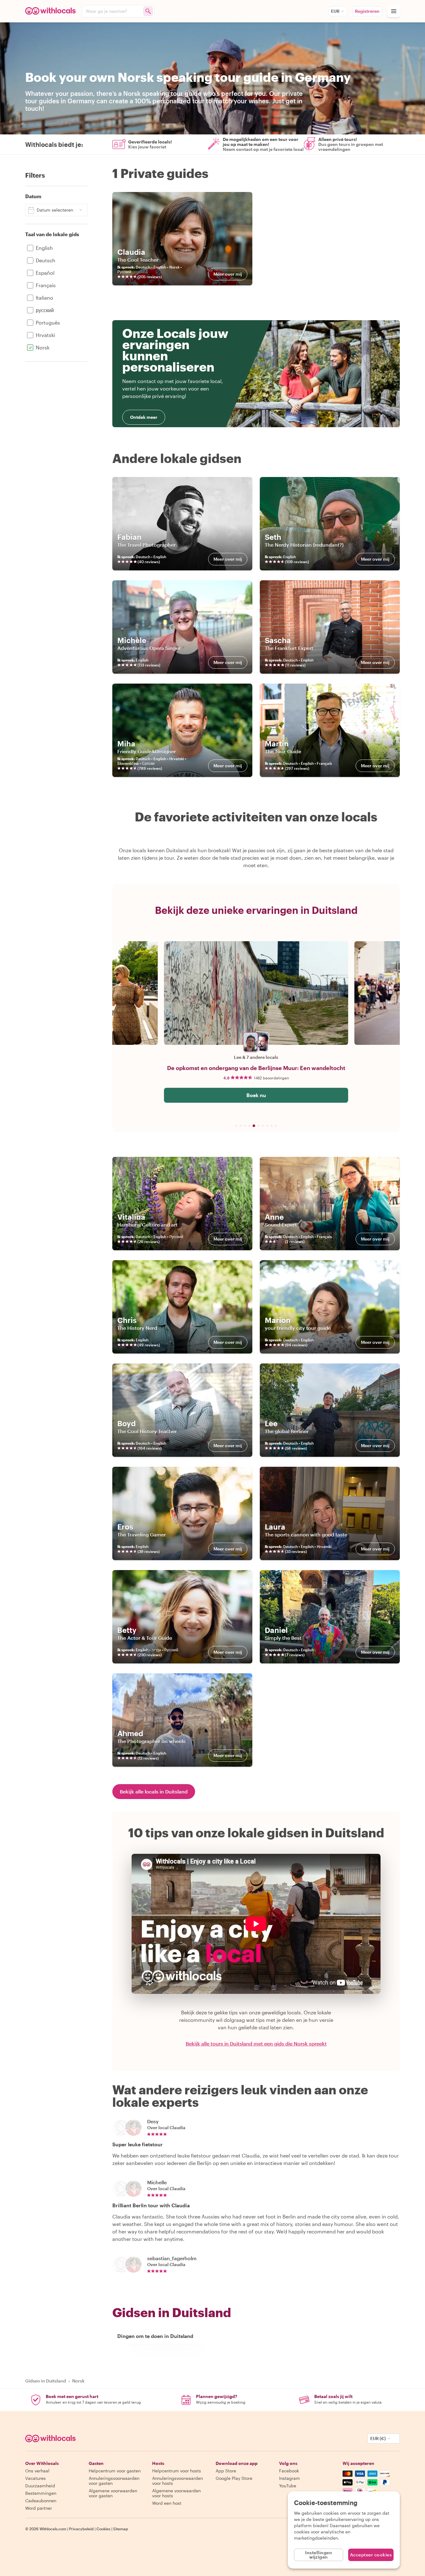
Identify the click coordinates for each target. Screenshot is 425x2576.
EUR (335, 11)
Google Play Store (234, 2478)
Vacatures (35, 2478)
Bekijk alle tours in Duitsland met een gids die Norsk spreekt (256, 2044)
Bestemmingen (41, 2493)
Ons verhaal (37, 2471)
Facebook (289, 2471)
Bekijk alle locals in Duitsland (154, 1791)
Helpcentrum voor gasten (115, 2471)
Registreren (367, 11)
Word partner (39, 2508)
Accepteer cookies (371, 2555)
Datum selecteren (55, 210)
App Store (226, 2471)
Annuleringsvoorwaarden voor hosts (177, 2481)
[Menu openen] (394, 11)
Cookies (103, 2529)
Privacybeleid (81, 2529)
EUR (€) (378, 2438)
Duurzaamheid (40, 2486)
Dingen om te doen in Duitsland (155, 2336)
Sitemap (121, 2529)
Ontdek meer (144, 417)
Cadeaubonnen (41, 2501)
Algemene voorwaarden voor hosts (176, 2493)
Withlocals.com (53, 2529)
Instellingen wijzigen (319, 2555)
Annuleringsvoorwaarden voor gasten (114, 2481)
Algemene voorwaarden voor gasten (113, 2493)
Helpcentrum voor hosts (177, 2471)
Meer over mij (228, 274)
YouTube (288, 2486)
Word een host (167, 2503)
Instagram (290, 2478)
